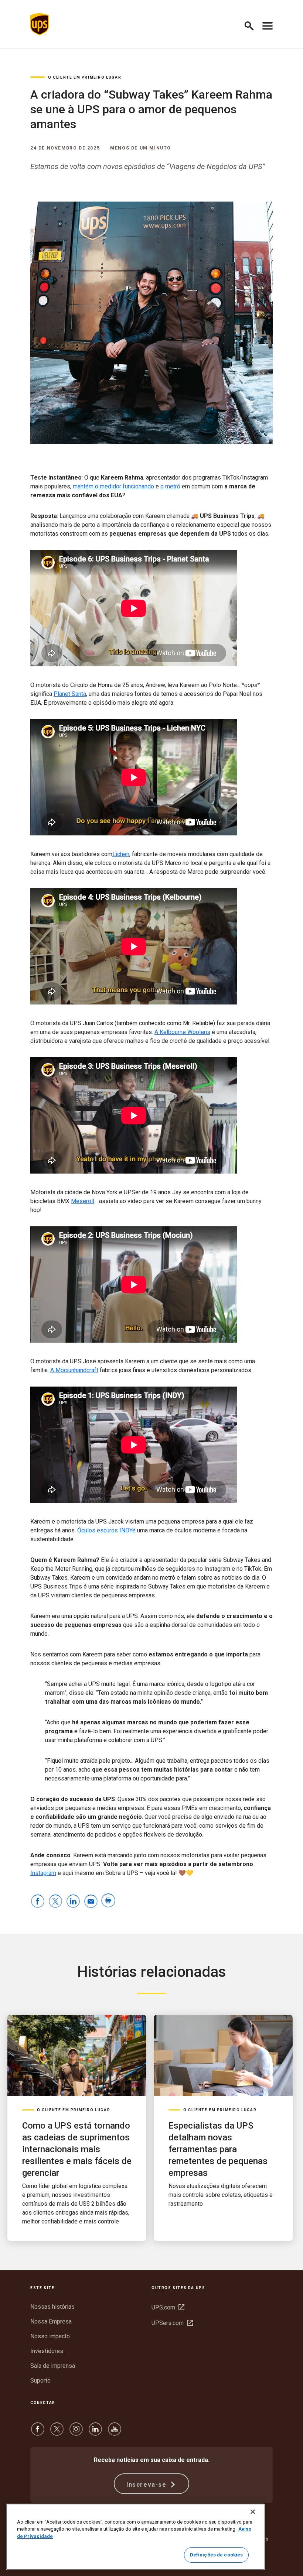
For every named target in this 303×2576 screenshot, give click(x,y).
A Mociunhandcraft (74, 1370)
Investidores (47, 2351)
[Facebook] (38, 2433)
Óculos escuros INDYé (106, 1530)
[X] (57, 2433)
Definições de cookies (217, 2555)
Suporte (40, 2381)
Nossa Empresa (51, 2321)
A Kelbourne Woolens (182, 1032)
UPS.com (168, 2307)
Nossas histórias (52, 2307)
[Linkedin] (95, 2433)
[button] (252, 25)
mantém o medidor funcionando (113, 486)
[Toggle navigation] (268, 24)
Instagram (43, 1873)
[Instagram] (76, 2433)
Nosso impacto (50, 2336)
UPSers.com (172, 2323)
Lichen (121, 854)
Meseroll (83, 1201)
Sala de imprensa (53, 2366)
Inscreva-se (147, 2485)
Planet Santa (70, 694)
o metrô (170, 486)
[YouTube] (115, 2433)
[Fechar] (253, 2512)
